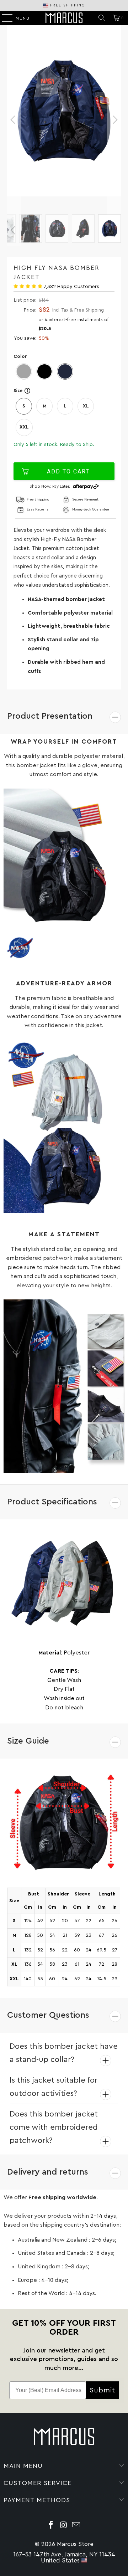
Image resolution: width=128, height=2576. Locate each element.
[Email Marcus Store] (76, 2526)
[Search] (102, 18)
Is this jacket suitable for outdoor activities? (54, 2087)
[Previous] (14, 120)
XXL (24, 427)
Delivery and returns (48, 2172)
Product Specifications (52, 1502)
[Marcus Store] (64, 18)
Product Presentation (50, 716)
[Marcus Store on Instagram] (64, 2526)
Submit (102, 2390)
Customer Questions (48, 2015)
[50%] (64, 120)
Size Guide (28, 1741)
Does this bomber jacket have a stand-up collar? (64, 2053)
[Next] (114, 120)
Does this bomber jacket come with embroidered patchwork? (54, 2127)
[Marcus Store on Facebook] (51, 2526)
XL (86, 406)
